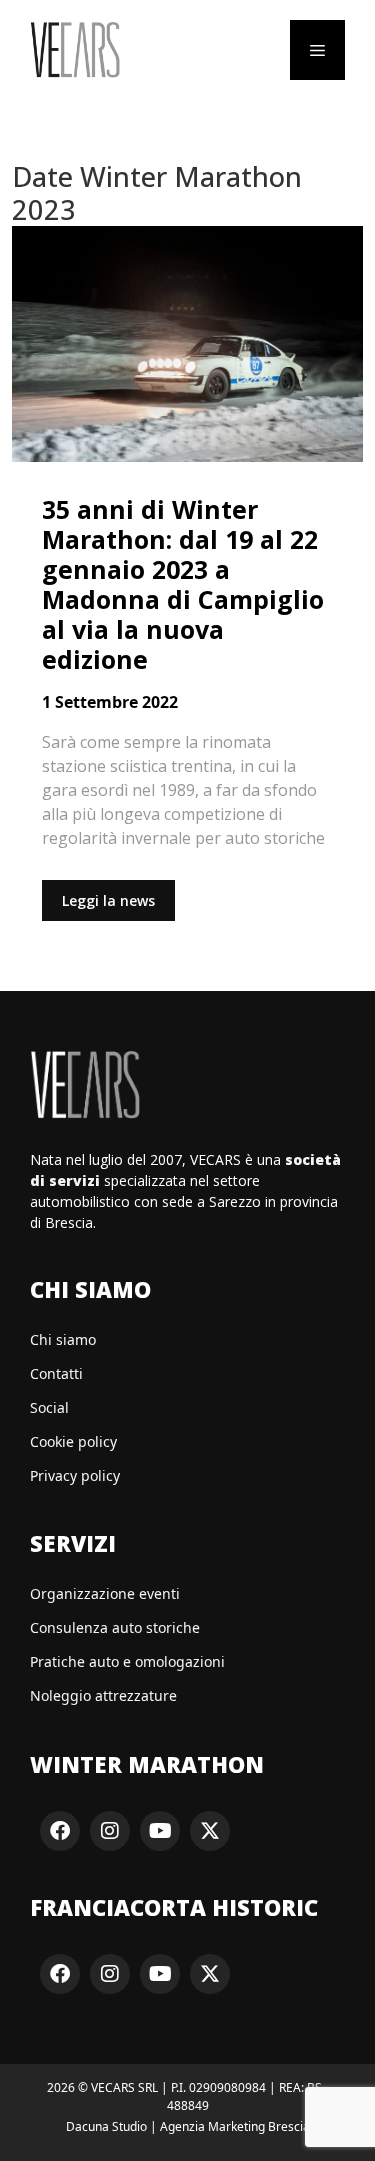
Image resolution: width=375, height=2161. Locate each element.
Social (49, 1407)
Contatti (56, 1373)
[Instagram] (110, 1831)
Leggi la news (108, 900)
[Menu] (317, 50)
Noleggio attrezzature (103, 1695)
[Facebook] (60, 1831)
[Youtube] (160, 1831)
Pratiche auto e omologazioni (127, 1661)
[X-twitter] (210, 1831)
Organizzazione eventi (105, 1593)
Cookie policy (73, 1441)
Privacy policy (75, 1475)
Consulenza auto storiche (115, 1627)
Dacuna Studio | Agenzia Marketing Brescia (188, 2126)
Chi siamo (63, 1339)
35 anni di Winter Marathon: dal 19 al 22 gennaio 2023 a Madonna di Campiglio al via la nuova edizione (183, 584)
